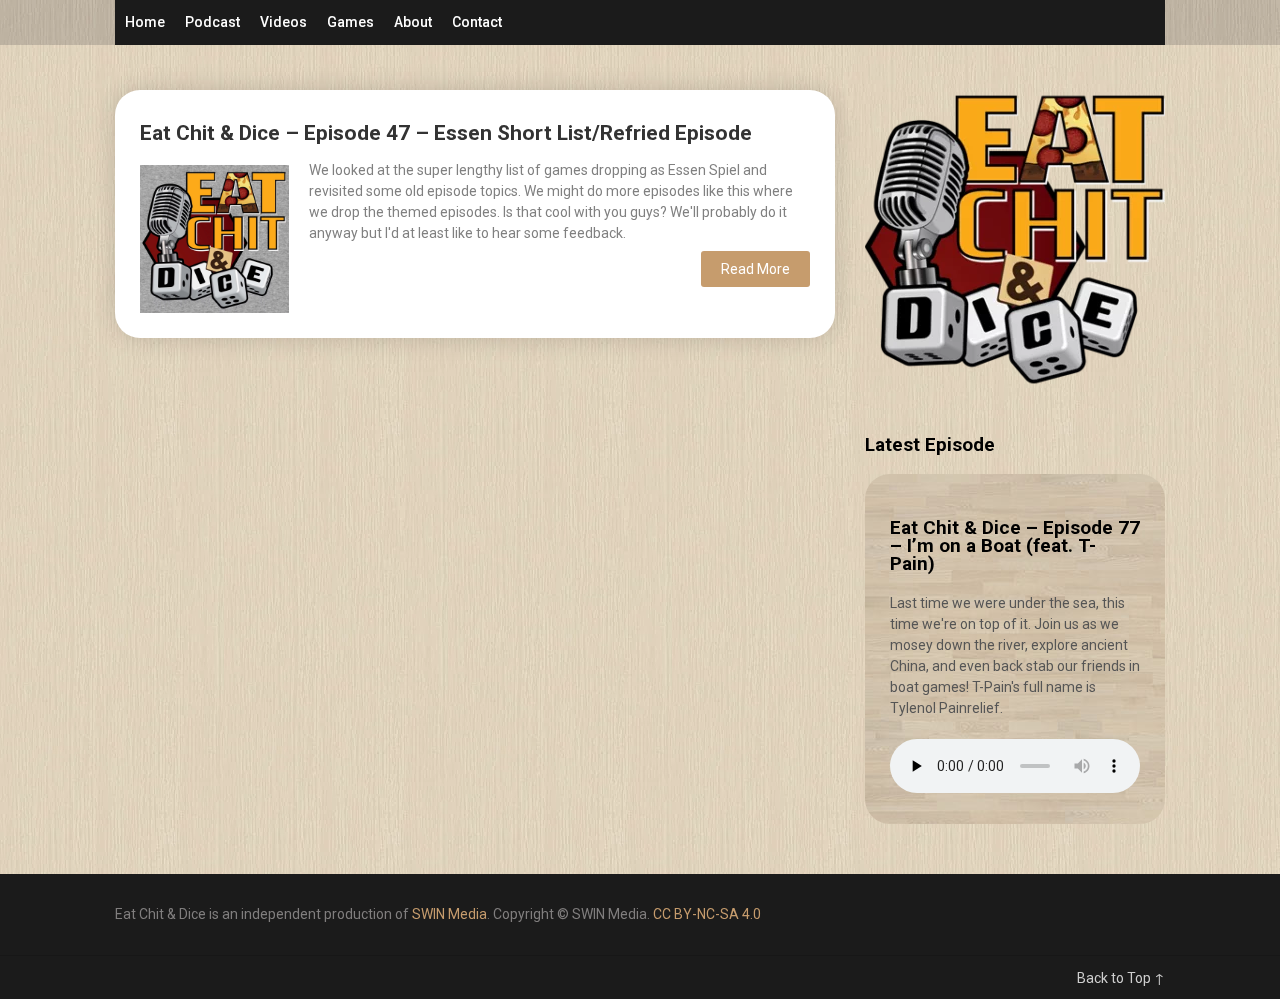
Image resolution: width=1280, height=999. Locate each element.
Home (145, 22)
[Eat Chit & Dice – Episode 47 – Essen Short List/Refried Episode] (214, 237)
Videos (283, 22)
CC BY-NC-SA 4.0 (707, 914)
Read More (755, 269)
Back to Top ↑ (1121, 978)
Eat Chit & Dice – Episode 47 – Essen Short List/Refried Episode (446, 133)
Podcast (212, 22)
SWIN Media (449, 914)
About (413, 22)
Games (350, 22)
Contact (477, 22)
